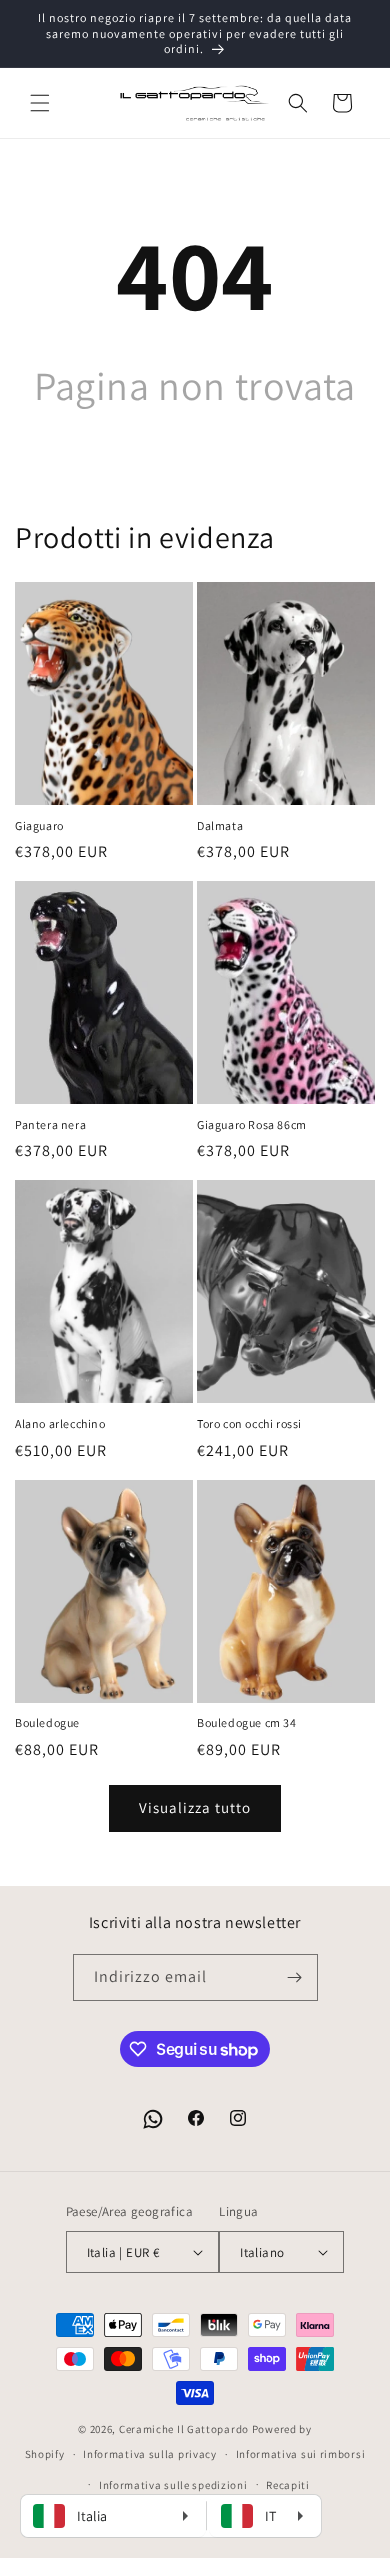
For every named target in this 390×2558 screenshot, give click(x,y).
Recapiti (288, 2485)
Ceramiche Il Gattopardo (184, 2429)
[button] (40, 103)
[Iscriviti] (295, 1977)
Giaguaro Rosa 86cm (252, 1124)
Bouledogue (47, 1722)
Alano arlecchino (60, 1423)
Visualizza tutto (195, 1807)
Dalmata (220, 825)
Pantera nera (50, 1124)
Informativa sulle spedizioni (173, 2485)
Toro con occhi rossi (249, 1423)
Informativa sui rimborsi (301, 2454)
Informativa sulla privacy (150, 2454)
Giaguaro (39, 825)
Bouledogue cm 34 (247, 1722)
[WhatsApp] (153, 2119)
